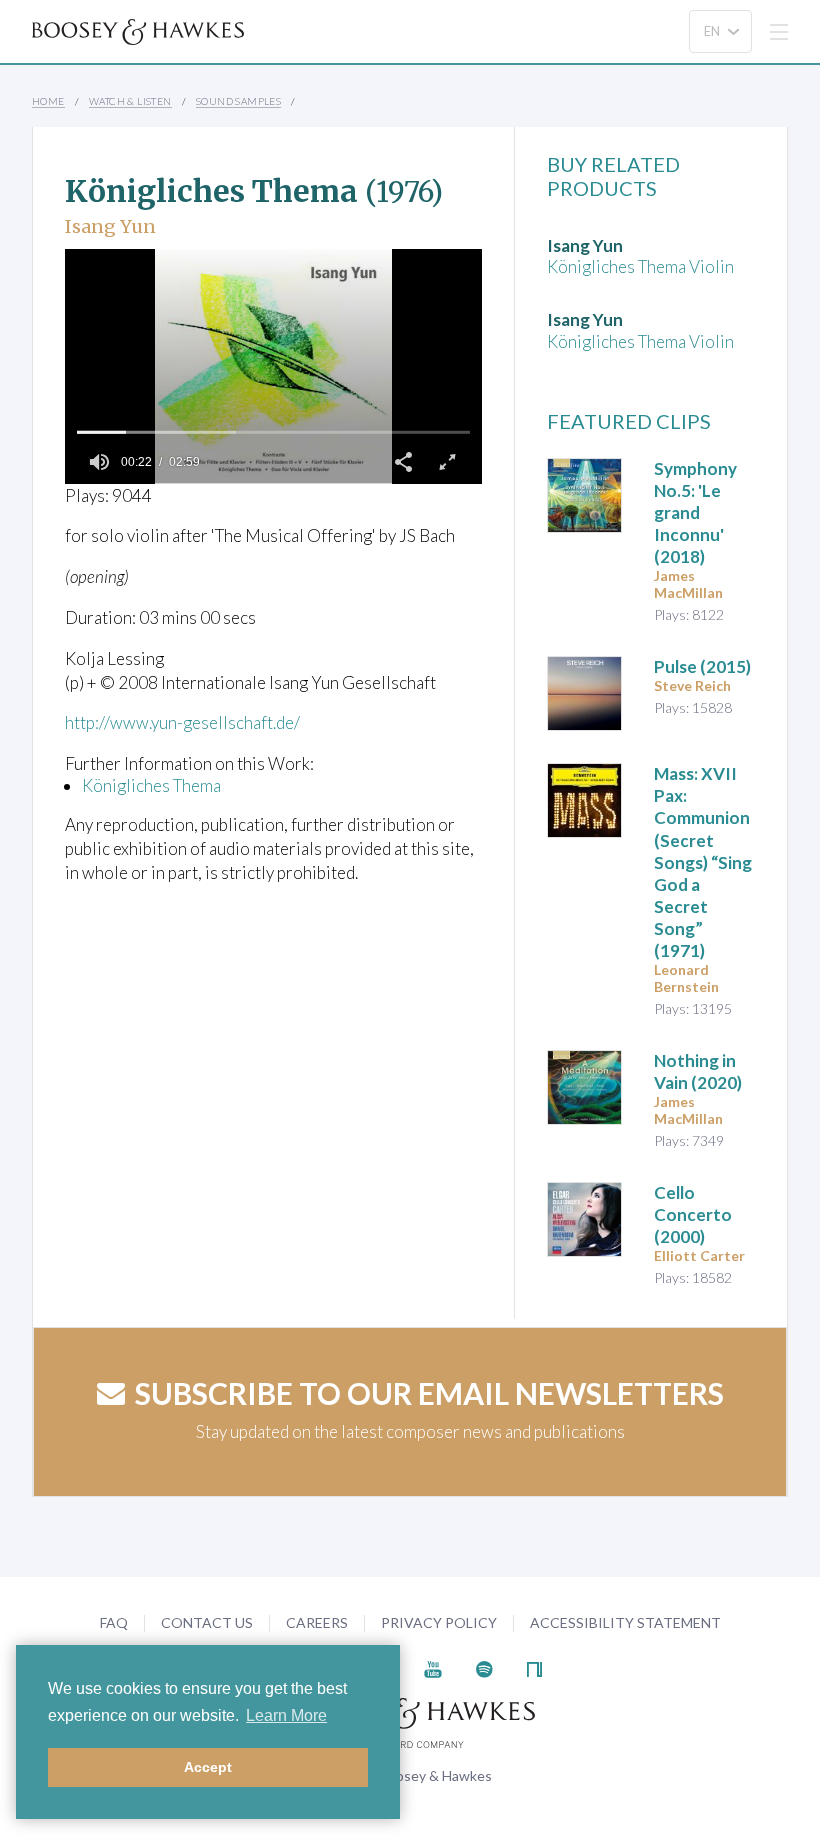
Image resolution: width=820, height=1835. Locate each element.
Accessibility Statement (625, 1622)
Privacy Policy (439, 1622)
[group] (99, 462)
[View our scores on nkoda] (534, 1667)
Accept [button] (208, 1767)
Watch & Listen (130, 101)
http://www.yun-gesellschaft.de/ (182, 722)
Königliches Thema (151, 785)
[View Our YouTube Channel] (433, 1667)
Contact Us (207, 1622)
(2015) (702, 666)
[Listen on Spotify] (484, 1667)
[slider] (273, 432)
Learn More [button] (286, 1715)
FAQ (114, 1622)
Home (48, 101)
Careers (317, 1622)
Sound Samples (238, 101)
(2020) (698, 1071)
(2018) (695, 512)
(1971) (703, 862)
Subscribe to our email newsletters (429, 1393)
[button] (404, 462)
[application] (273, 366)
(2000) (693, 1214)
